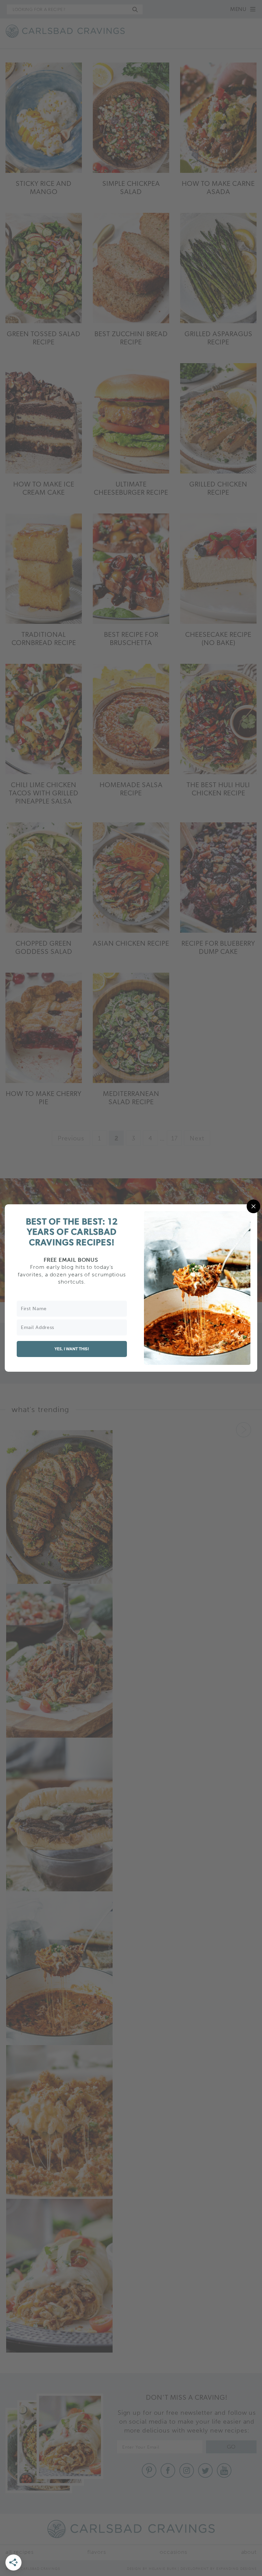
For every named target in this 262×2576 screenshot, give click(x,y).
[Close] (253, 1206)
